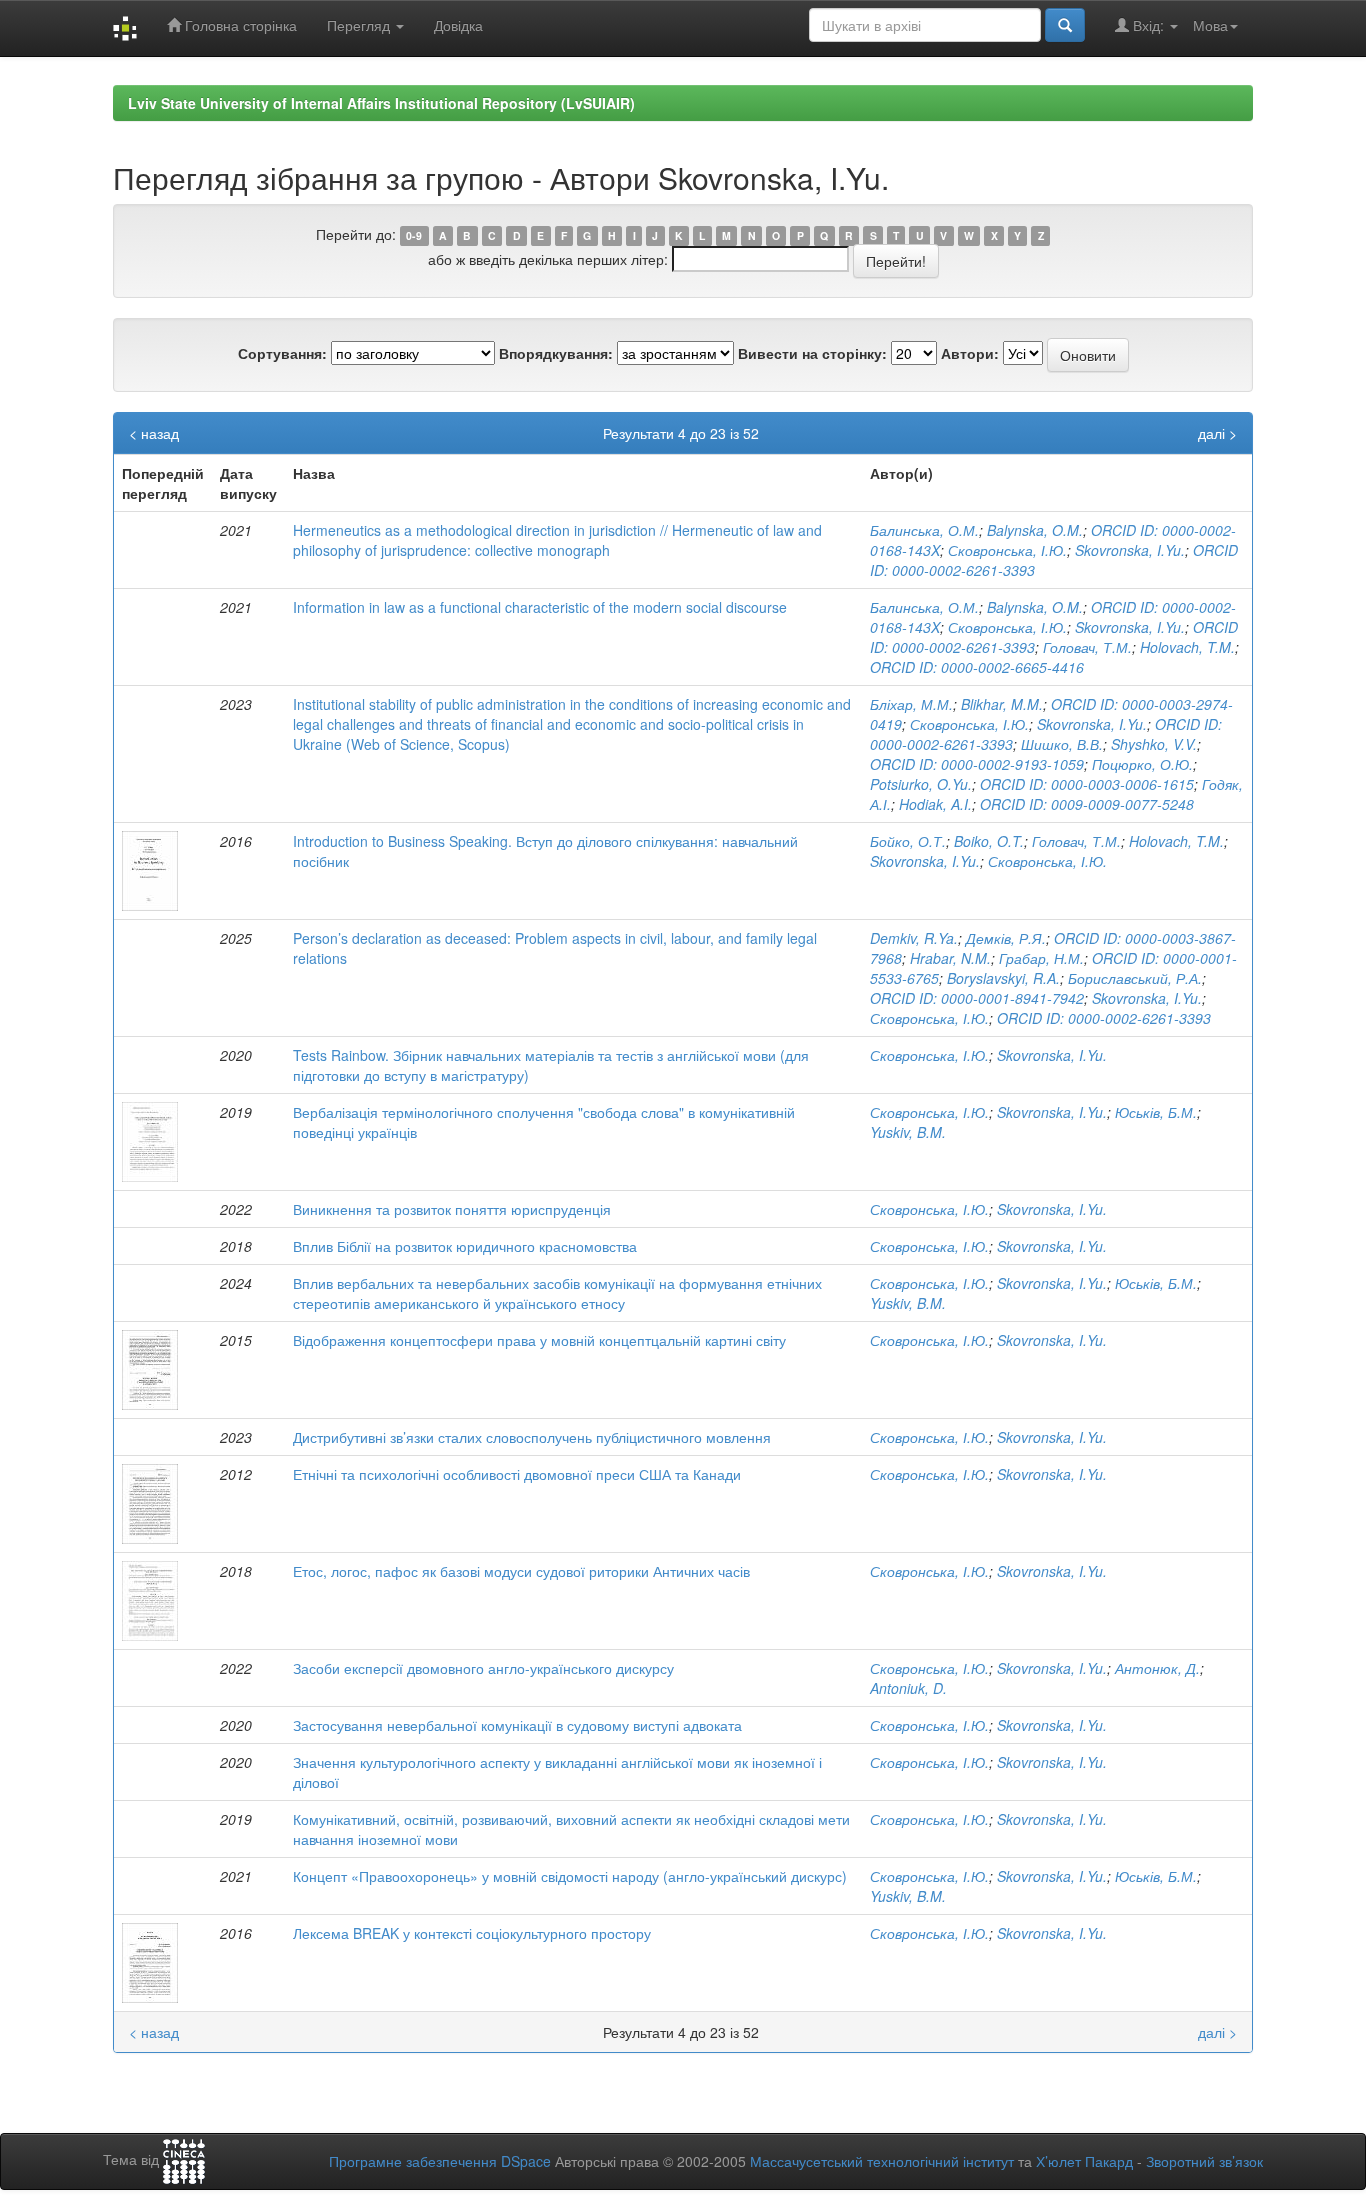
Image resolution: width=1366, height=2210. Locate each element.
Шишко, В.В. (1062, 744)
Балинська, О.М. (924, 530)
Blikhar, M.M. (1002, 704)
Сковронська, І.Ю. (1007, 550)
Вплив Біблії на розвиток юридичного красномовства (465, 1246)
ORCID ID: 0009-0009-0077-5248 (1087, 804)
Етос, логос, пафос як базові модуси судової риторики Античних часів (521, 1571)
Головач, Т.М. (1087, 647)
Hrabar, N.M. (950, 958)
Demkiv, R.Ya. (914, 938)
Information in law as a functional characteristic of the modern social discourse (540, 607)
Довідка (458, 25)
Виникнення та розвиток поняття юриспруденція (452, 1209)
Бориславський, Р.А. (1135, 978)
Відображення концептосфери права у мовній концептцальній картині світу (539, 1340)
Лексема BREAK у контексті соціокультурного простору (472, 1933)
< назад (154, 433)
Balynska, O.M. (1035, 530)
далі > (1217, 433)
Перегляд (360, 25)
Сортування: (282, 353)
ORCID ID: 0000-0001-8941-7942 (977, 998)
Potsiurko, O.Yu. (921, 784)
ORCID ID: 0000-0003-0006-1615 (1087, 784)
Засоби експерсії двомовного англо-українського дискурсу (483, 1668)
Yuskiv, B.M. (908, 1132)
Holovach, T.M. (1187, 647)
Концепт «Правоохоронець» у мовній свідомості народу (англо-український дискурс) (570, 1876)
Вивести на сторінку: (812, 353)
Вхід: (1148, 25)
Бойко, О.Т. (908, 841)
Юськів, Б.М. (1156, 1112)
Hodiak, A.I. (935, 804)
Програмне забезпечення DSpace (440, 2161)
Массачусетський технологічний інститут (882, 2161)
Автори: (970, 353)
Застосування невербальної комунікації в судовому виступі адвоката (517, 1725)
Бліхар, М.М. (911, 704)
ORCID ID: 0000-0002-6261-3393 (1104, 1018)
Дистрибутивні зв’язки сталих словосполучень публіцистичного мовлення (532, 1437)
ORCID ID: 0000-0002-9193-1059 (977, 764)
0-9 (414, 235)
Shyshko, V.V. (1154, 744)
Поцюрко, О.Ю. (1142, 764)
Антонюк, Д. (1157, 1668)
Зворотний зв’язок (1204, 2161)
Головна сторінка (239, 25)
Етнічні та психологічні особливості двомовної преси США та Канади (517, 1474)
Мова (1210, 25)
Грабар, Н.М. (1041, 958)
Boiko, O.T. (989, 841)
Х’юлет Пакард (1084, 2161)
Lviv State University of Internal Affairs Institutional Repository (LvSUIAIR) (381, 103)
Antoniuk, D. (908, 1688)
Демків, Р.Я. (1006, 938)
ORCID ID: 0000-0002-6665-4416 (977, 667)
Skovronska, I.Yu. (1130, 550)
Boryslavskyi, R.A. (1003, 978)
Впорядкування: (556, 353)
